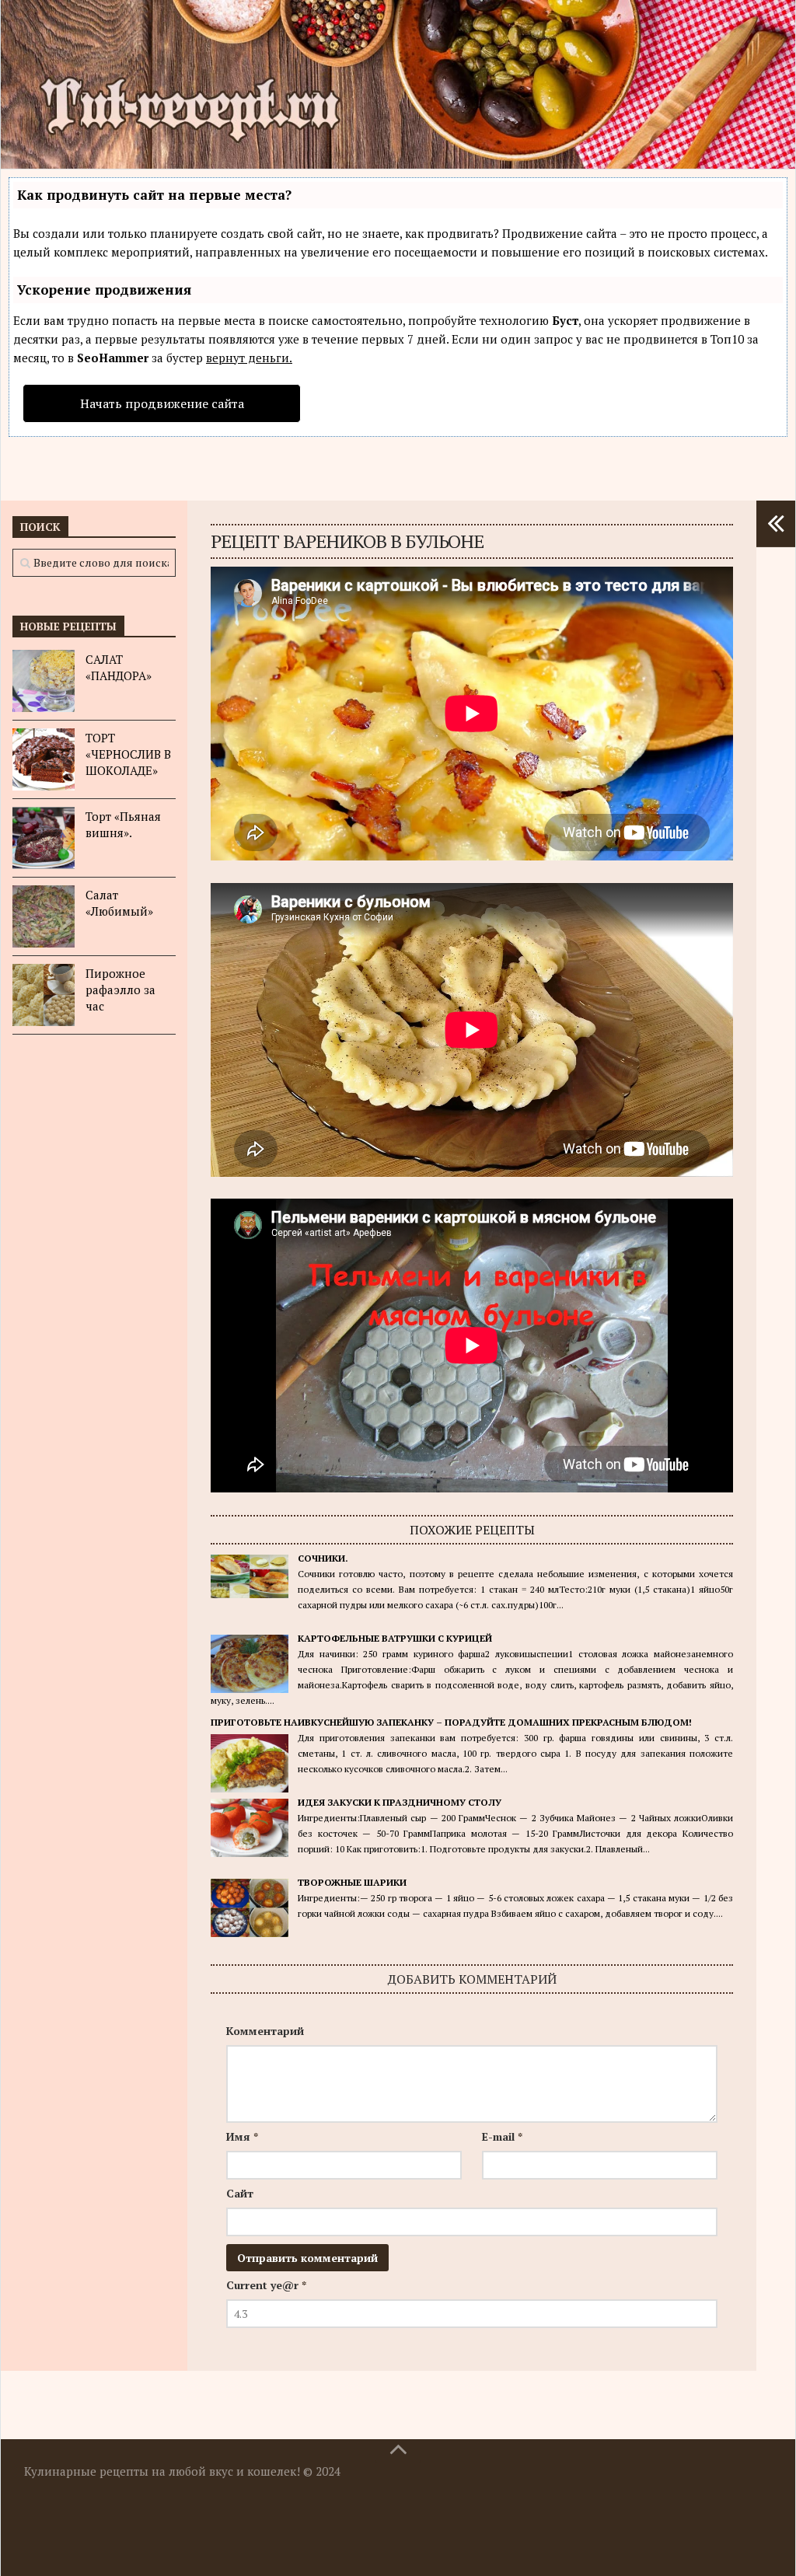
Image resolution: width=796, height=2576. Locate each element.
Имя (242, 2136)
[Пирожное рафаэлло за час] (44, 995)
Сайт (240, 2193)
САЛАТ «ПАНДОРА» (119, 667)
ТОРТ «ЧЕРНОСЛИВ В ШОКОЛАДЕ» (128, 754)
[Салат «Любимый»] (44, 916)
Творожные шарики (352, 1882)
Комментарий (265, 2031)
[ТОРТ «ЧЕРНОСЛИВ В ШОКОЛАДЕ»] (44, 759)
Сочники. (323, 1558)
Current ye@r (266, 2285)
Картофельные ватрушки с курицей (395, 1638)
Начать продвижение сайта (162, 403)
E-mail (502, 2136)
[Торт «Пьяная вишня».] (44, 838)
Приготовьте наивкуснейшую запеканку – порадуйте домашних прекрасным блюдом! (451, 1722)
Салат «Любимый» (119, 903)
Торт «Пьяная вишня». (123, 824)
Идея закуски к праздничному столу (400, 1802)
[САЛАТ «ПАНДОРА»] (44, 681)
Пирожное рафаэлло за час (120, 990)
